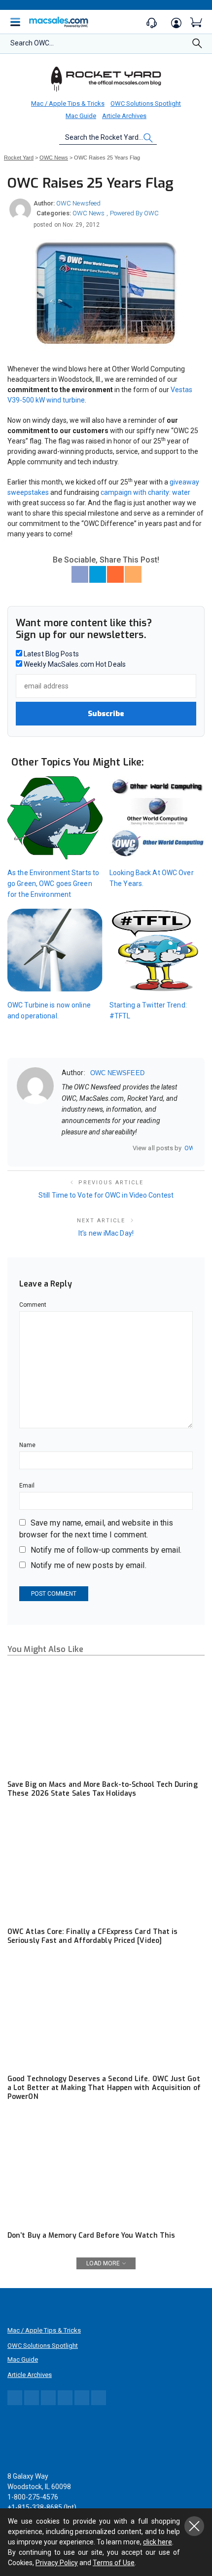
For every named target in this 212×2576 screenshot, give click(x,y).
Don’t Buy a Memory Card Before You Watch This (91, 2235)
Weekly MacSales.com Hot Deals (74, 664)
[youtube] (116, 1148)
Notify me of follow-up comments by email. (106, 1550)
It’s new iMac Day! (106, 1233)
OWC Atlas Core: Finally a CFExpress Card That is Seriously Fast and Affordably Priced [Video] (92, 1936)
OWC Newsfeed (78, 203)
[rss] (129, 1148)
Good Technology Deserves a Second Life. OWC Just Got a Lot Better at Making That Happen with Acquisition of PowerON (104, 2088)
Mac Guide (81, 116)
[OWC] (106, 79)
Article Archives (124, 116)
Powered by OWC (134, 213)
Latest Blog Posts (51, 654)
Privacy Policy (57, 2563)
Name (27, 1445)
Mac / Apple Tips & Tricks (68, 103)
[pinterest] (104, 1148)
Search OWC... (32, 43)
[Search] (197, 46)
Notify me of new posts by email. (88, 1565)
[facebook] (78, 1148)
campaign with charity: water (145, 492)
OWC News (88, 213)
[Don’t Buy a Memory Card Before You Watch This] (106, 2170)
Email (27, 1486)
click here (158, 2542)
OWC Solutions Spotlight (146, 103)
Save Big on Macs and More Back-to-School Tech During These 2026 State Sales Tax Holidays (103, 1789)
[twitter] (91, 1148)
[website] (65, 1148)
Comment (33, 1305)
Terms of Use (114, 2563)
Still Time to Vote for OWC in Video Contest (106, 1195)
